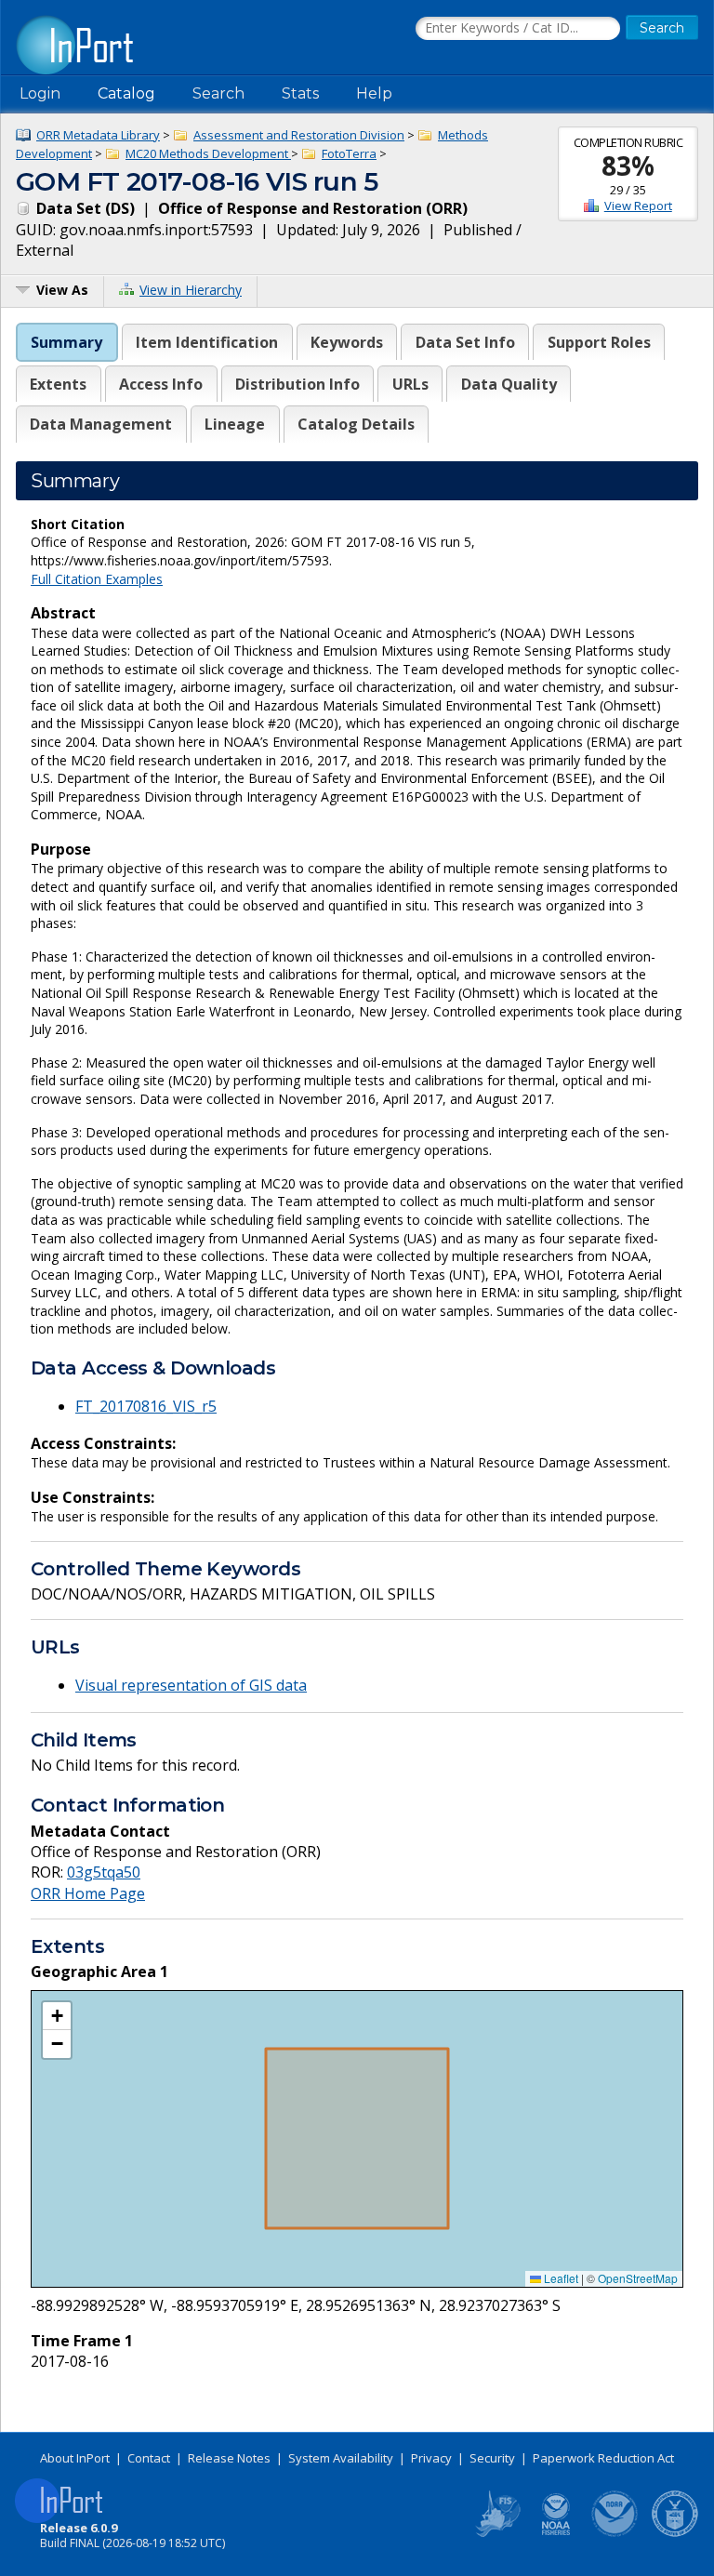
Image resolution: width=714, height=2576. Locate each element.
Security (492, 2458)
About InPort (75, 2458)
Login (40, 93)
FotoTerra (349, 153)
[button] (57, 2016)
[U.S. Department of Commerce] (675, 2533)
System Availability (341, 2458)
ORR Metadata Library (98, 135)
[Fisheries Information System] (496, 2533)
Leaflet (560, 2278)
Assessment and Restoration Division (299, 135)
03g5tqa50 (104, 1872)
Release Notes (229, 2458)
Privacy (431, 2458)
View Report (638, 206)
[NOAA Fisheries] (556, 2533)
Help (374, 93)
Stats (300, 93)
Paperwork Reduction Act (603, 2458)
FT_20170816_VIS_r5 (146, 1406)
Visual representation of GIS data (191, 1685)
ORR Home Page (88, 1893)
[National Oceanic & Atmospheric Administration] (615, 2533)
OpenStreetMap (638, 2278)
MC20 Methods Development (208, 153)
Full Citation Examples (97, 579)
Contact (149, 2458)
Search (218, 93)
